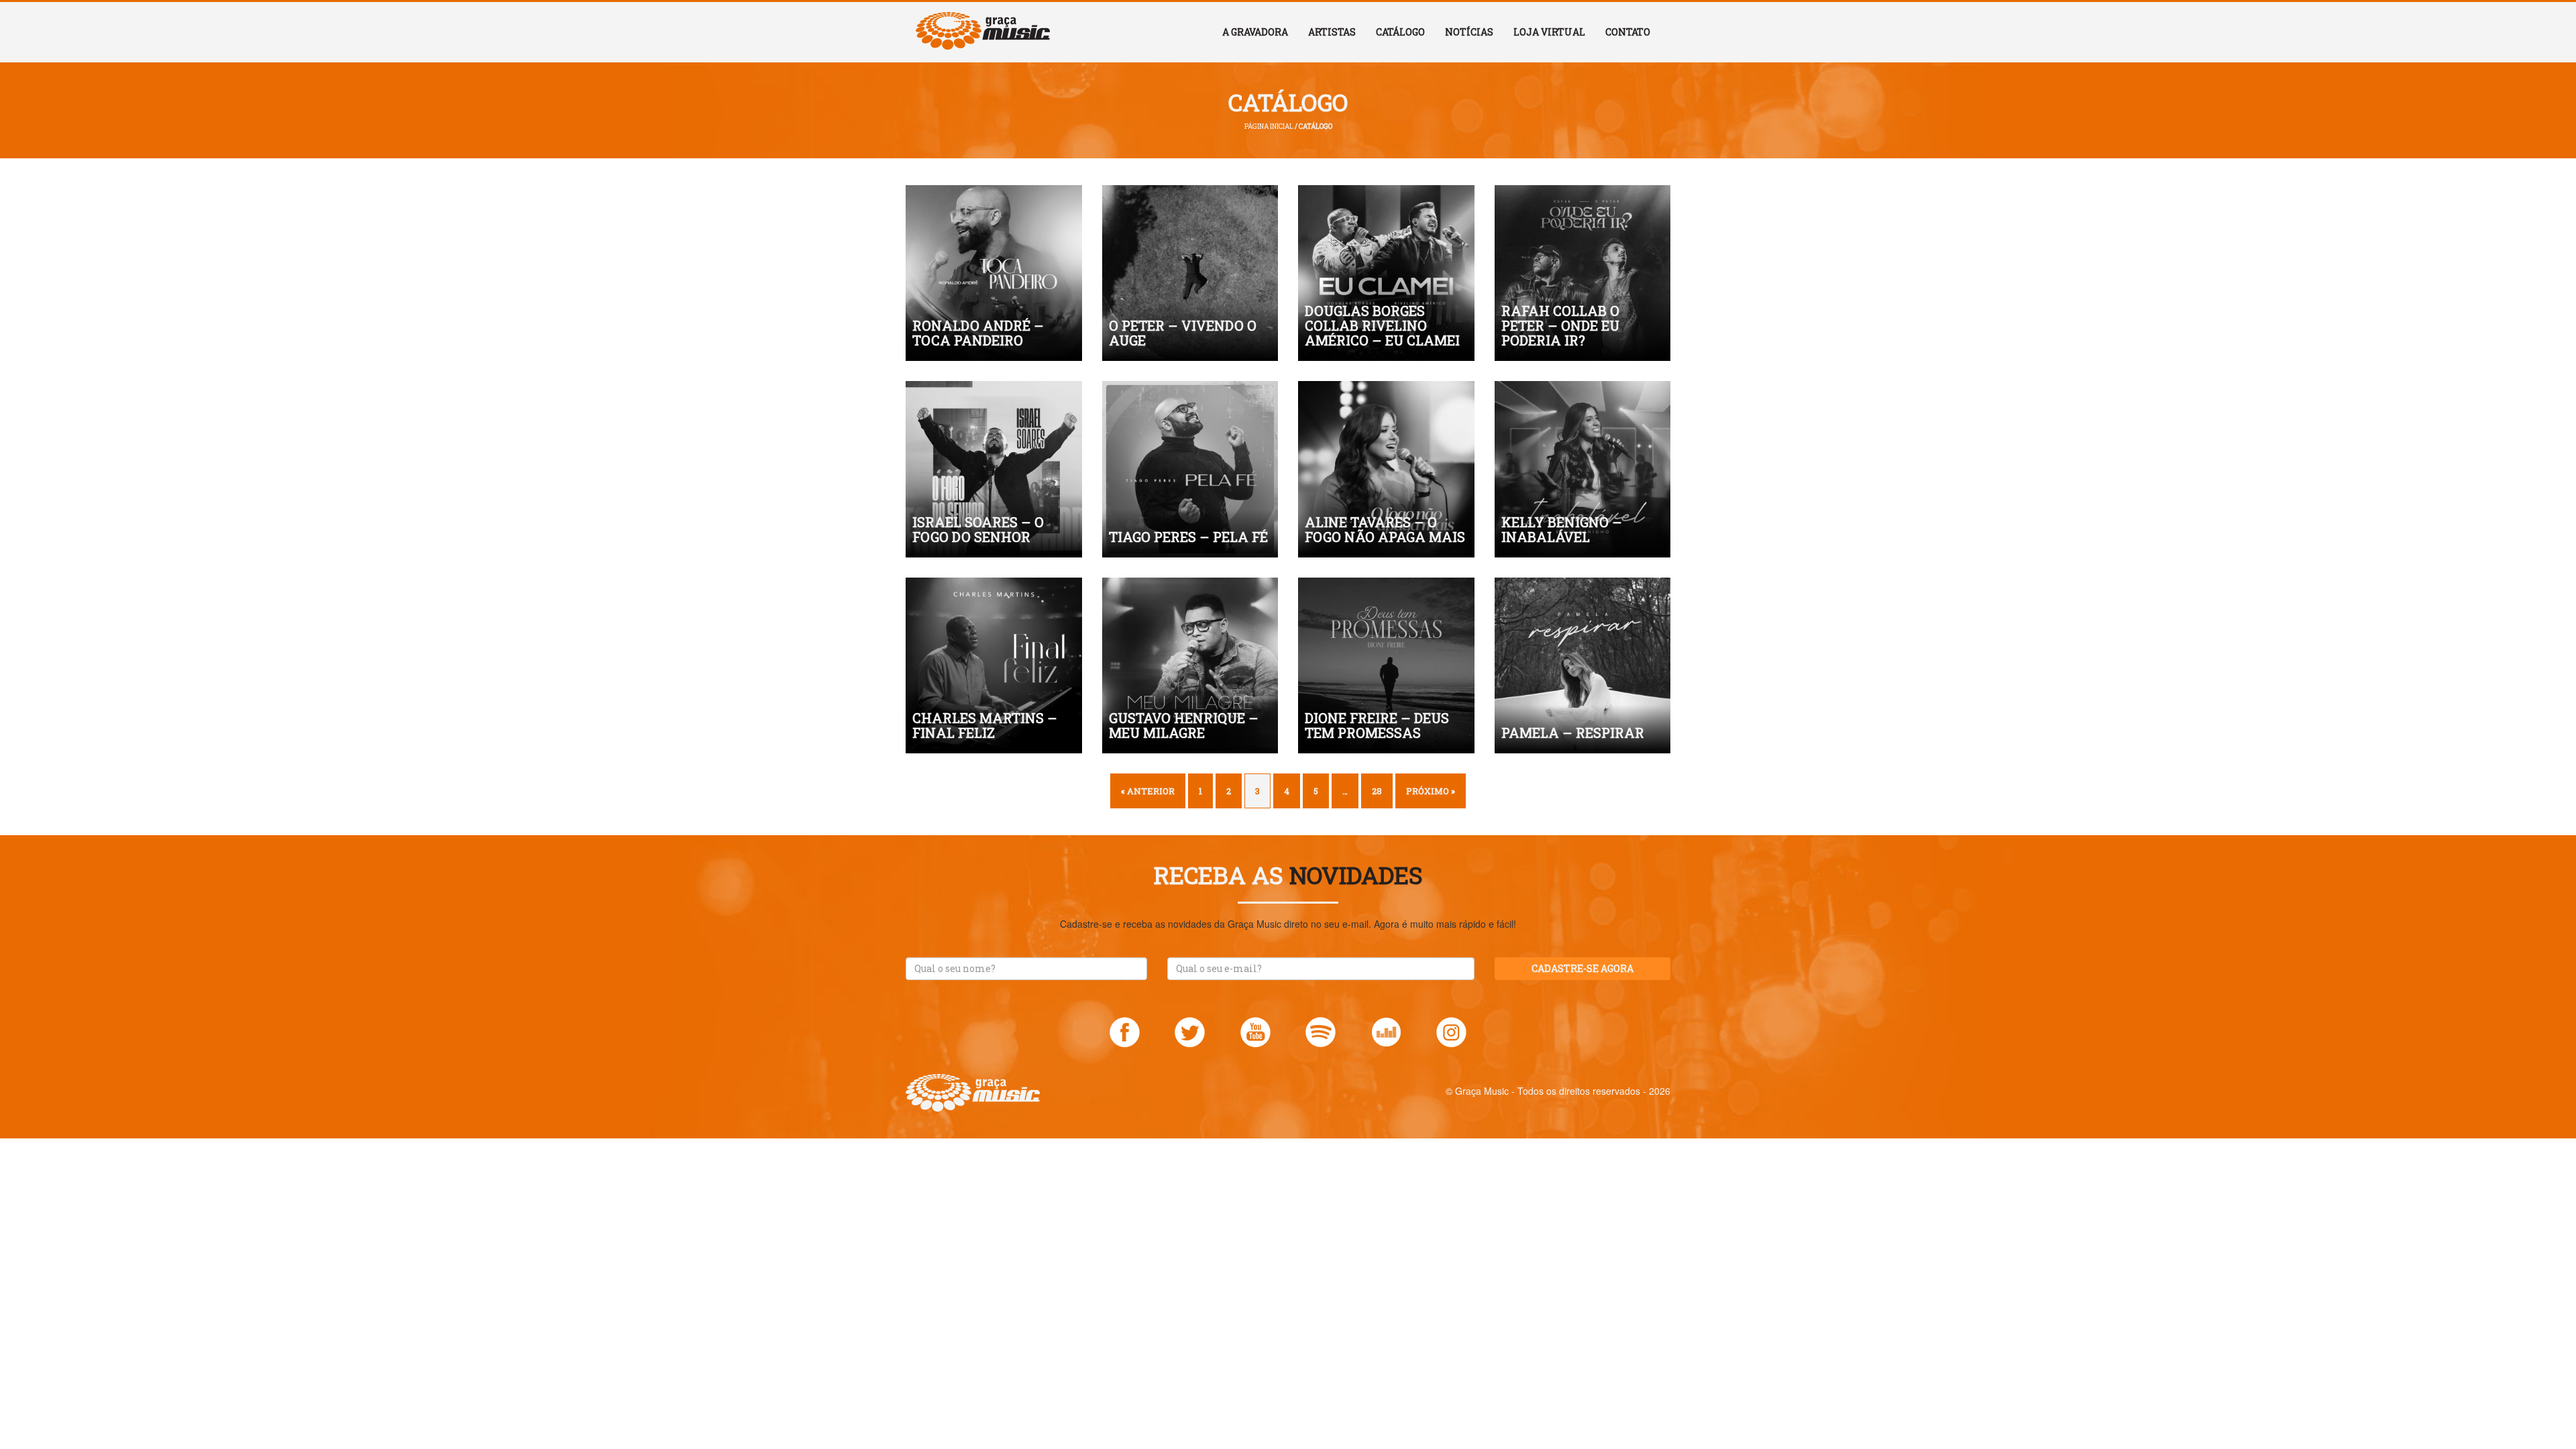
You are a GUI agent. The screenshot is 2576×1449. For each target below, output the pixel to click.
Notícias (1469, 32)
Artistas (1332, 32)
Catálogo (1400, 32)
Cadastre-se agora (1582, 968)
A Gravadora (1255, 32)
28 (1377, 791)
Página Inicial (1269, 126)
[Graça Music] (983, 19)
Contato (1628, 32)
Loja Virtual (1549, 32)
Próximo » (1431, 791)
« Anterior (1148, 791)
